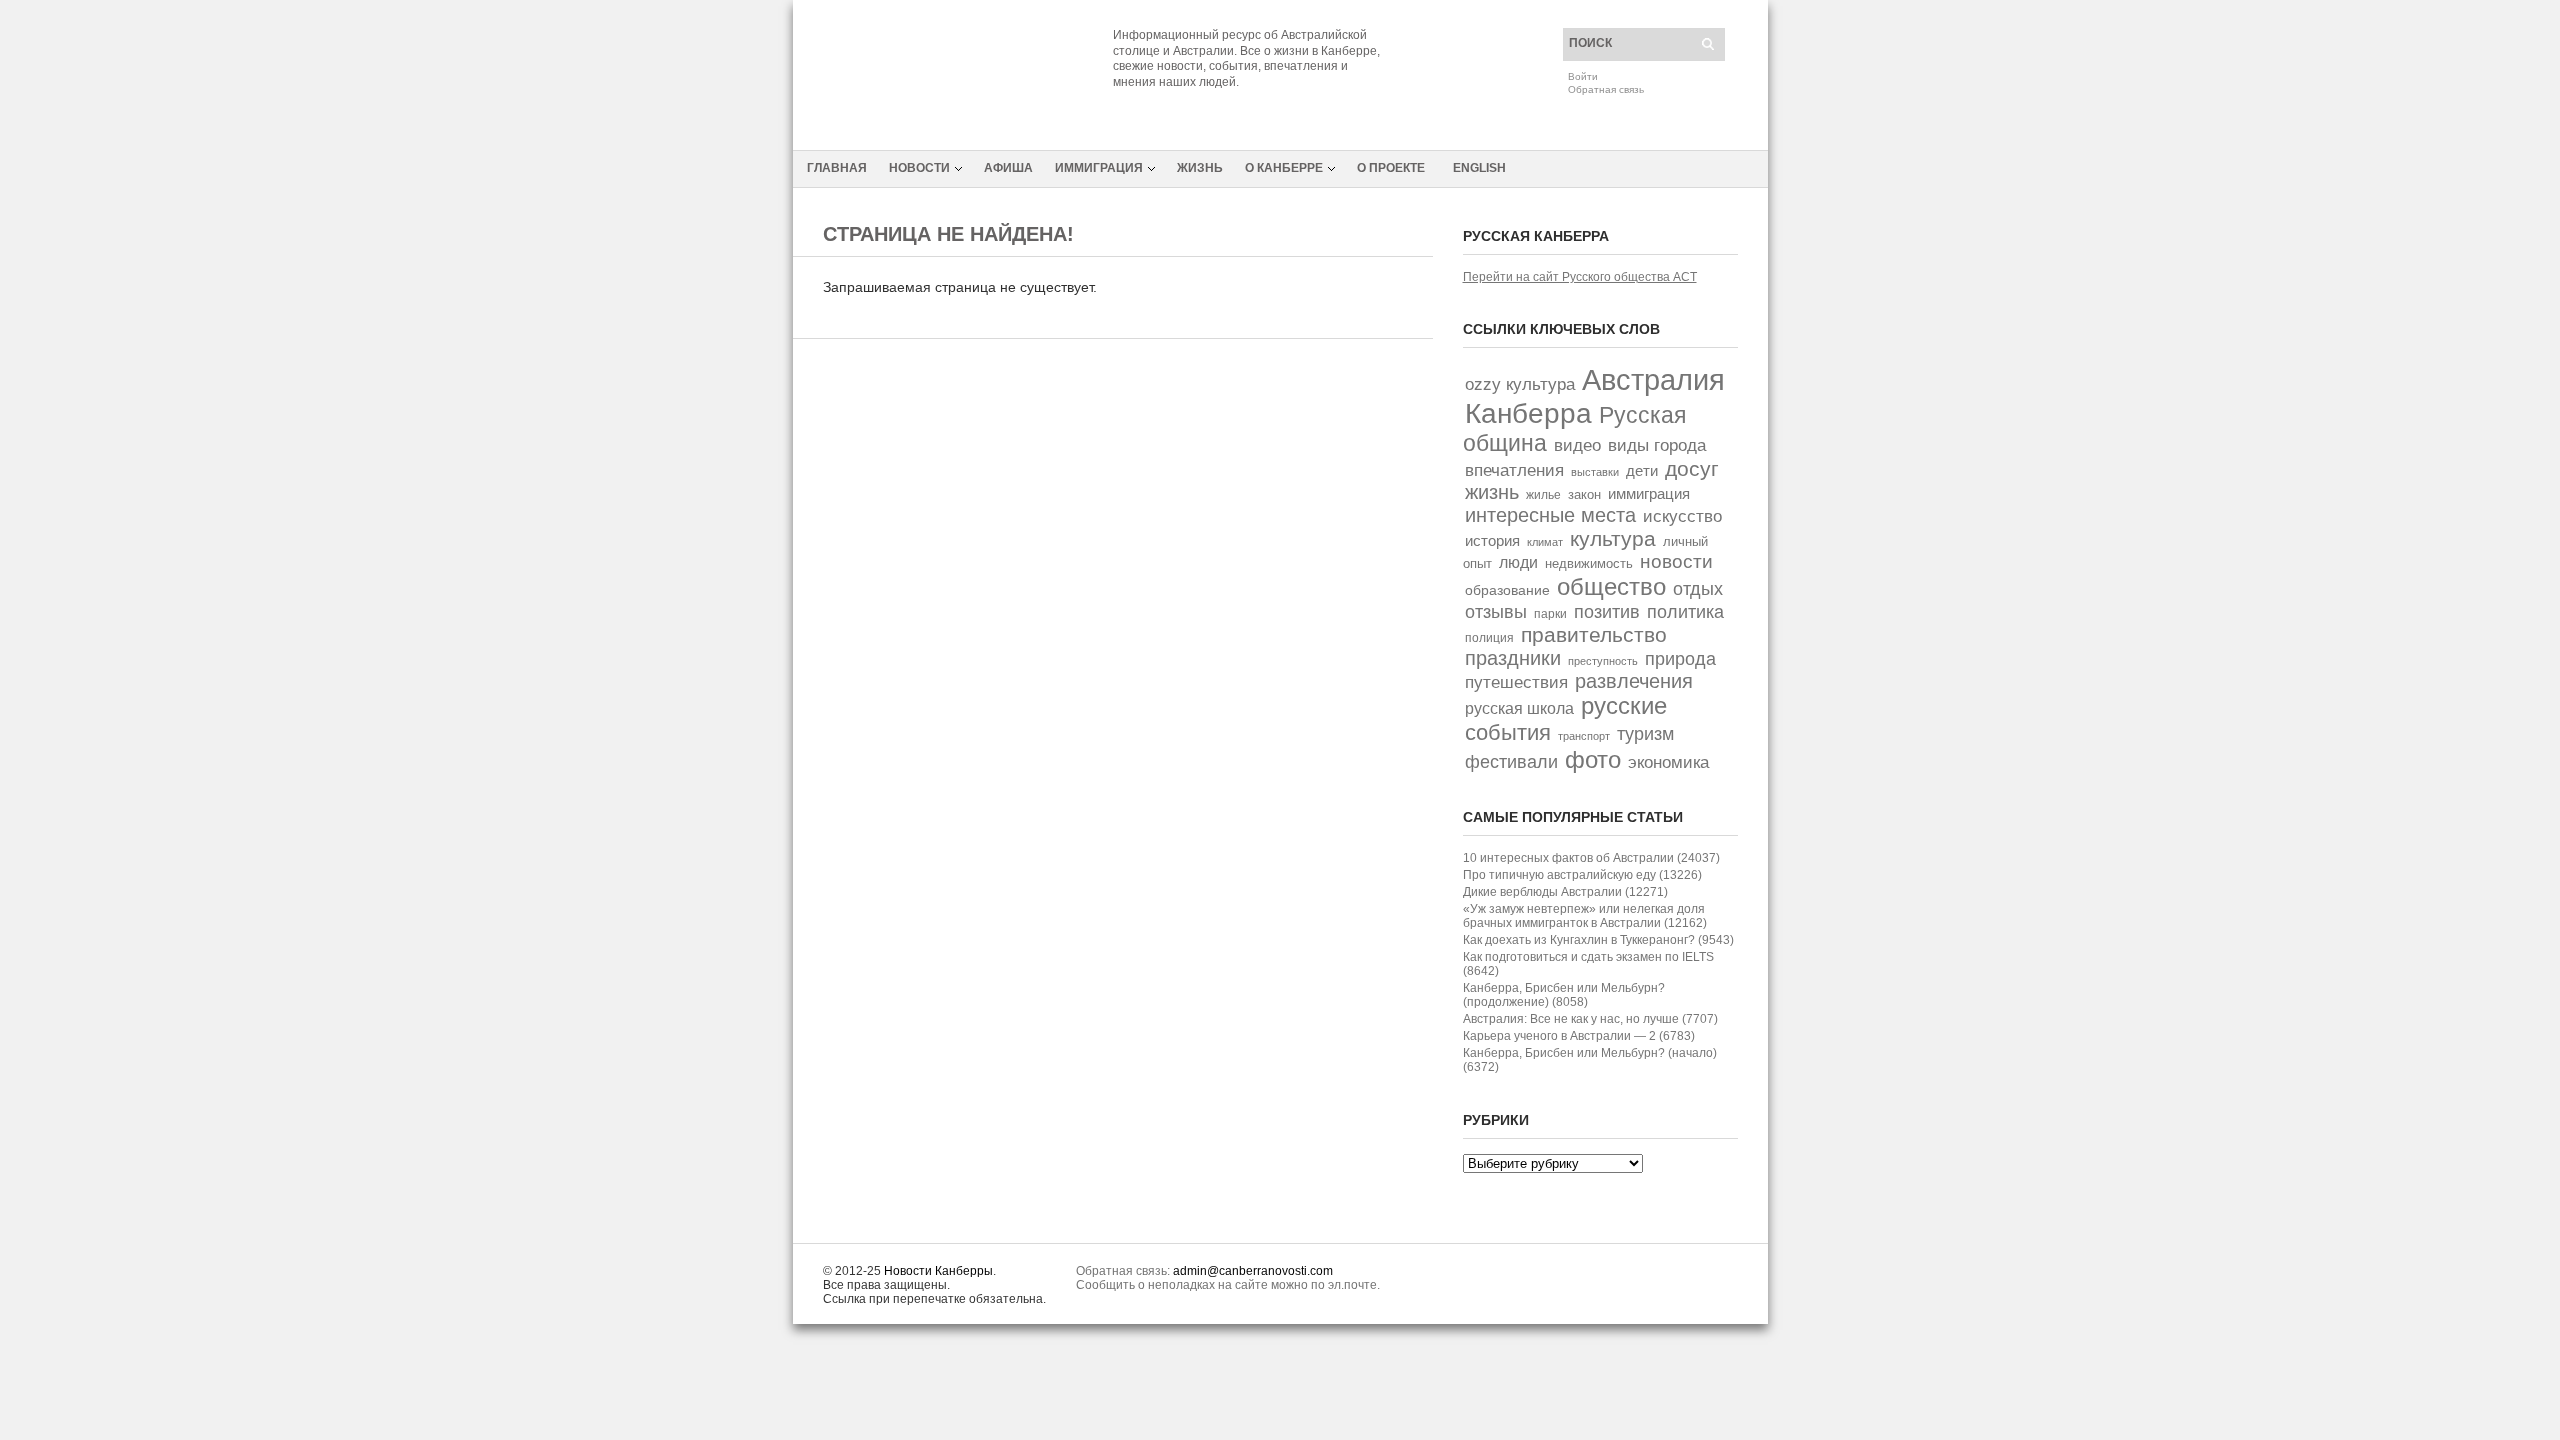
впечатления (1514, 470)
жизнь (1492, 492)
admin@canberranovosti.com (1253, 1271)
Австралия (1653, 379)
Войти (1583, 76)
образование (1507, 590)
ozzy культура (1520, 384)
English (1479, 168)
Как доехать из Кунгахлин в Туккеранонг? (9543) (1598, 940)
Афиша (1008, 168)
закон (1584, 494)
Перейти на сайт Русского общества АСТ (1580, 277)
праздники (1513, 658)
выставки (1595, 472)
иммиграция (1649, 493)
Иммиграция (1099, 168)
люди (1518, 562)
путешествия (1516, 682)
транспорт (1584, 736)
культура (1613, 538)
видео (1577, 445)
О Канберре (1284, 168)
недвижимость (1589, 563)
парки (1550, 614)
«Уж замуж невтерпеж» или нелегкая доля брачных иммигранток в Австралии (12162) (1585, 916)
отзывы (1496, 612)
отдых (1698, 588)
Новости (919, 168)
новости (1676, 561)
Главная (837, 168)
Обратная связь (1606, 89)
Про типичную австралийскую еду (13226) (1582, 875)
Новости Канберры (938, 1271)
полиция (1489, 638)
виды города (1657, 445)
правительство (1594, 634)
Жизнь (1200, 168)
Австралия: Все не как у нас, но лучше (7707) (1590, 1019)
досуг (1692, 468)
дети (1642, 471)
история (1492, 540)
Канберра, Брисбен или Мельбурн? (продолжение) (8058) (1564, 995)
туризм (1645, 733)
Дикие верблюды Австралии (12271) (1565, 892)
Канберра (1528, 413)
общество (1611, 586)
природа (1680, 658)
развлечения (1634, 681)
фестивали (1511, 762)
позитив (1607, 611)
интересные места (1550, 515)
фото (1593, 759)
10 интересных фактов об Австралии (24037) (1591, 858)
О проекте (1391, 168)
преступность (1603, 661)
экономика (1668, 762)
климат (1545, 542)
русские (1624, 706)
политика (1685, 611)
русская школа (1519, 708)
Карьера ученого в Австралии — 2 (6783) (1579, 1036)
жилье (1543, 494)
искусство (1682, 516)
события (1508, 732)
